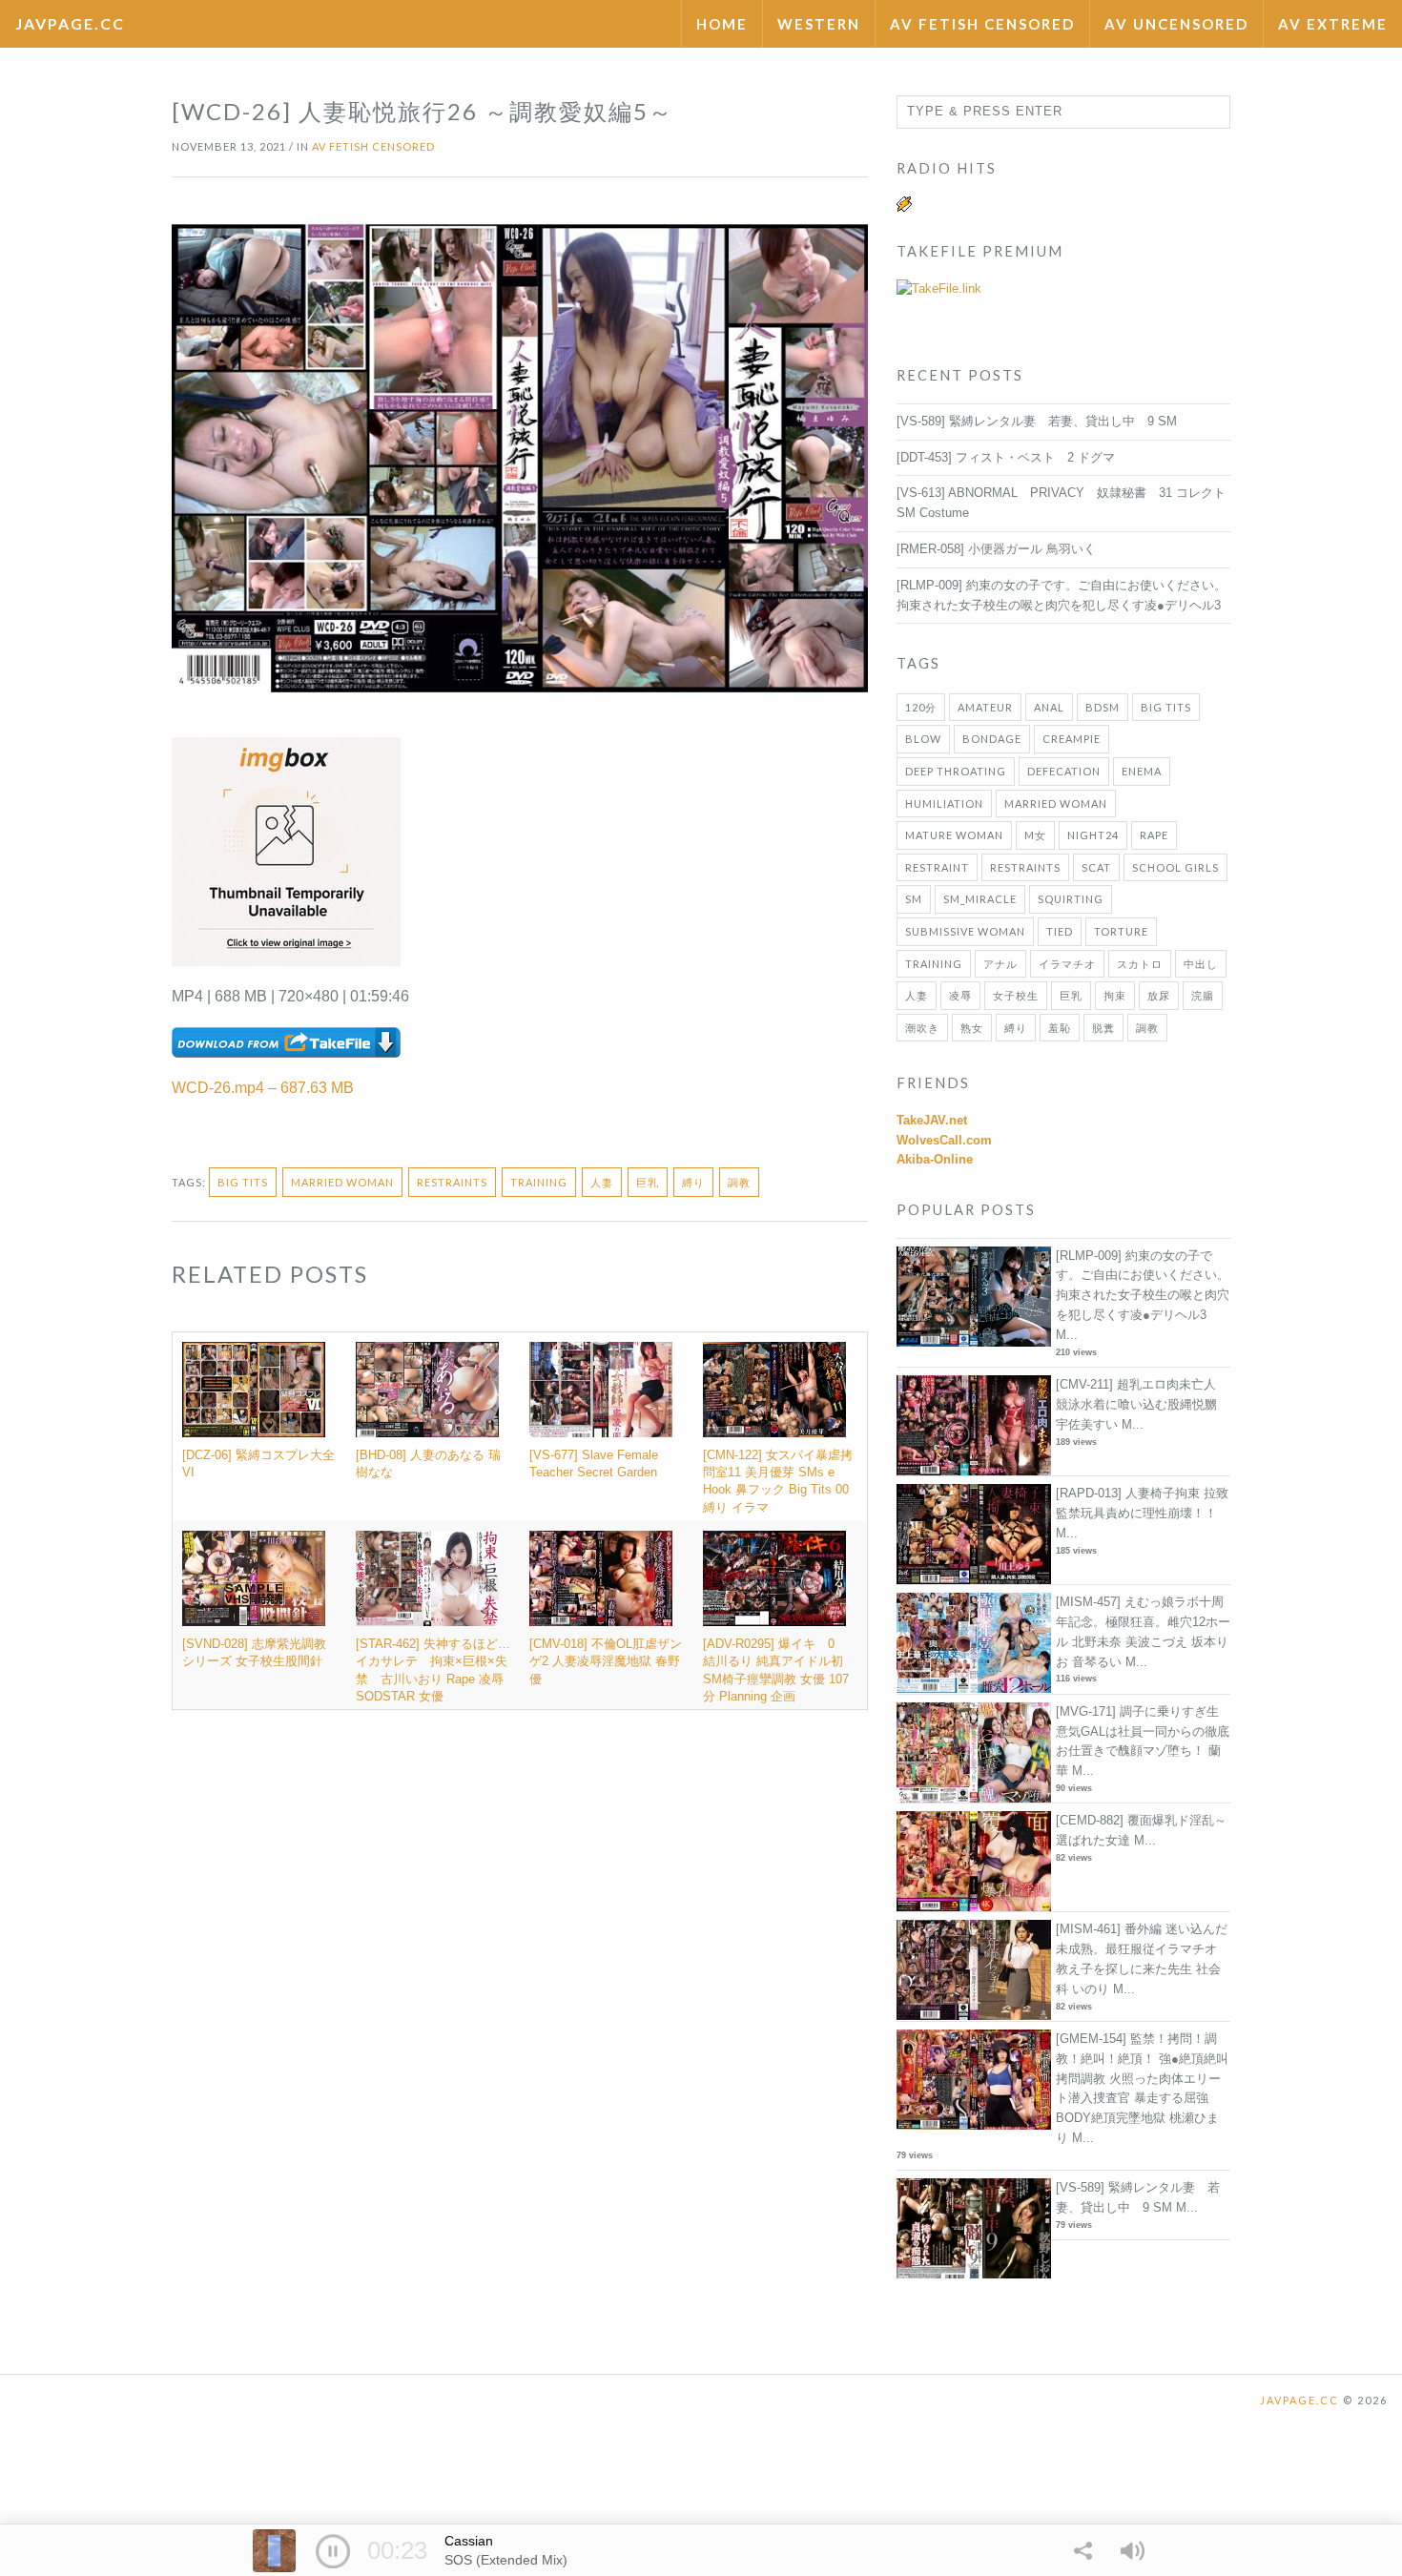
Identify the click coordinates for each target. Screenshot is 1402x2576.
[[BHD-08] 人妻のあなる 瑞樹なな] (433, 1390)
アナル (1000, 964)
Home (722, 24)
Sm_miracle (980, 899)
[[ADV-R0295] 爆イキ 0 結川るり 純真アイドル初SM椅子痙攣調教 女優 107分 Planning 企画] (780, 1578)
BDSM (1103, 707)
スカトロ (1140, 964)
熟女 (972, 1028)
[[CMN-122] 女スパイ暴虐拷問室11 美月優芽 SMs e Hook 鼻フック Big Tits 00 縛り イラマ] (780, 1390)
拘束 (1115, 995)
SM (914, 899)
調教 (739, 1182)
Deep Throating (956, 771)
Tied (1060, 931)
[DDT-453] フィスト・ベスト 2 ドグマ (1006, 457)
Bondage (992, 739)
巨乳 (648, 1182)
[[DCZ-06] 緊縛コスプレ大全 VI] (259, 1390)
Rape (1154, 835)
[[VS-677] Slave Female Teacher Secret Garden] (607, 1390)
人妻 (602, 1182)
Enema (1142, 771)
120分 (921, 707)
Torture (1121, 931)
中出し (1201, 964)
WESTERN (819, 24)
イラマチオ (1067, 964)
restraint (937, 867)
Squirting (1071, 899)
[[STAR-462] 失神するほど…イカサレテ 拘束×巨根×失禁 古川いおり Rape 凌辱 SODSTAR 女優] (433, 1578)
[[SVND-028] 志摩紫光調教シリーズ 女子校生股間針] (259, 1578)
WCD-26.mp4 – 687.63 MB (263, 1088)
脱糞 (1103, 1028)
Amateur (985, 707)
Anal (1049, 707)
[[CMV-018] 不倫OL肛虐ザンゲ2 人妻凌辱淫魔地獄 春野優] (607, 1578)
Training (539, 1182)
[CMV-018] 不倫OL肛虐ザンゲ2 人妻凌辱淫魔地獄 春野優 (606, 1661)
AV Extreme (1333, 24)
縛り (693, 1182)
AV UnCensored (1176, 24)
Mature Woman (954, 835)
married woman (342, 1182)
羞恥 (1060, 1028)
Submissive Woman (965, 931)
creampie (1072, 739)
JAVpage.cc (70, 23)
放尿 (1159, 995)
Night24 (1093, 835)
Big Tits (243, 1182)
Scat (1096, 867)
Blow (923, 739)
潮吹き (922, 1028)
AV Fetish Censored (982, 24)
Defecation (1064, 771)
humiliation (944, 804)
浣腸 (1203, 995)
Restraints (452, 1182)
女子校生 (1016, 995)
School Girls (1175, 867)
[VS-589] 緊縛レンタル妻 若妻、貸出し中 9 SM (1037, 421)
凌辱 (960, 995)
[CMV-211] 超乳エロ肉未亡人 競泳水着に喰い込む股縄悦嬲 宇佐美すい (1136, 1404)
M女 (1035, 835)
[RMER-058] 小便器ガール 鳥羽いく (996, 549)
